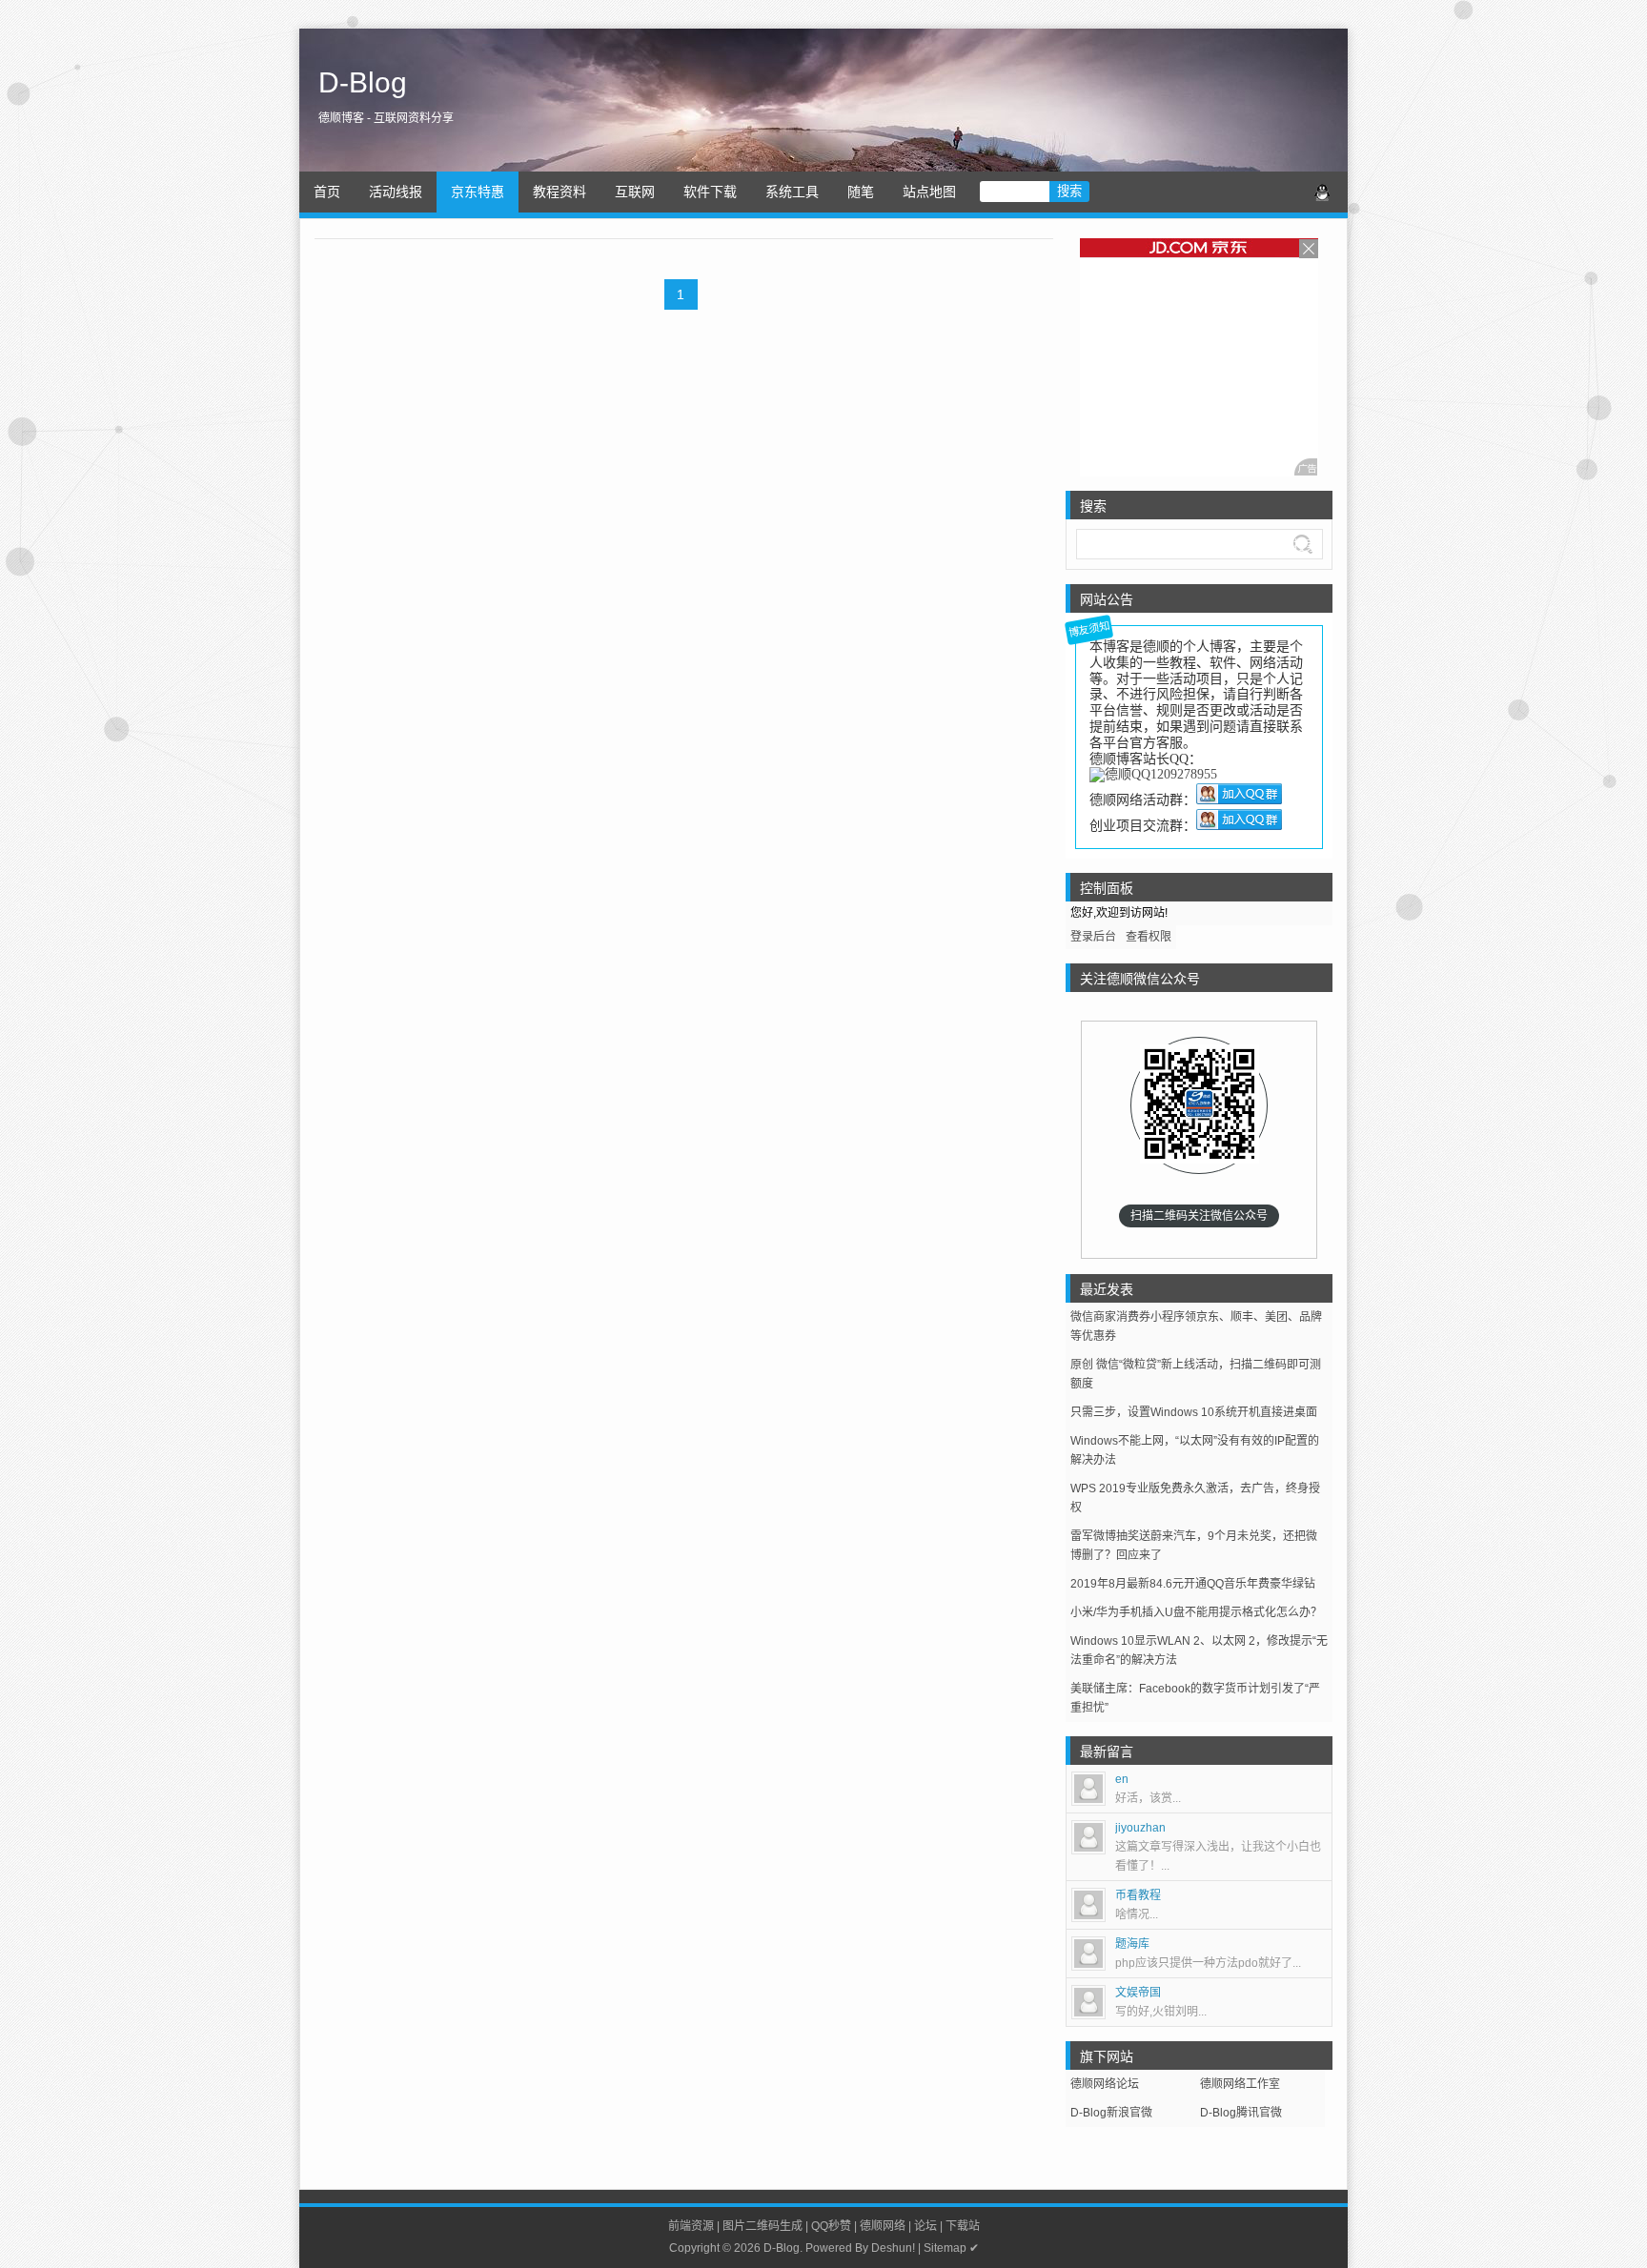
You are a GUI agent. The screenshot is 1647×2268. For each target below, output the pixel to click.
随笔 (861, 192)
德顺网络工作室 (1240, 2084)
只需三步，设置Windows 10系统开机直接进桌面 (1194, 1412)
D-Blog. (783, 2248)
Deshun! (893, 2248)
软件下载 (710, 192)
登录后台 (1093, 937)
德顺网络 (883, 2226)
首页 (327, 192)
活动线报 (396, 192)
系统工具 (792, 192)
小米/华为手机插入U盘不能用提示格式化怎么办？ (1196, 1612)
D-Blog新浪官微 (1111, 2113)
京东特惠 (478, 192)
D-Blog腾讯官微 (1241, 2113)
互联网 (635, 192)
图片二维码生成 (762, 2226)
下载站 (963, 2226)
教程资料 (559, 192)
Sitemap (945, 2248)
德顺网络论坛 (1105, 2084)
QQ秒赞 (831, 2226)
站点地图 (929, 192)
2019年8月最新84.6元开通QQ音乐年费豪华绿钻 (1193, 1584)
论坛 (925, 2226)
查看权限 (1149, 937)
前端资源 (691, 2226)
